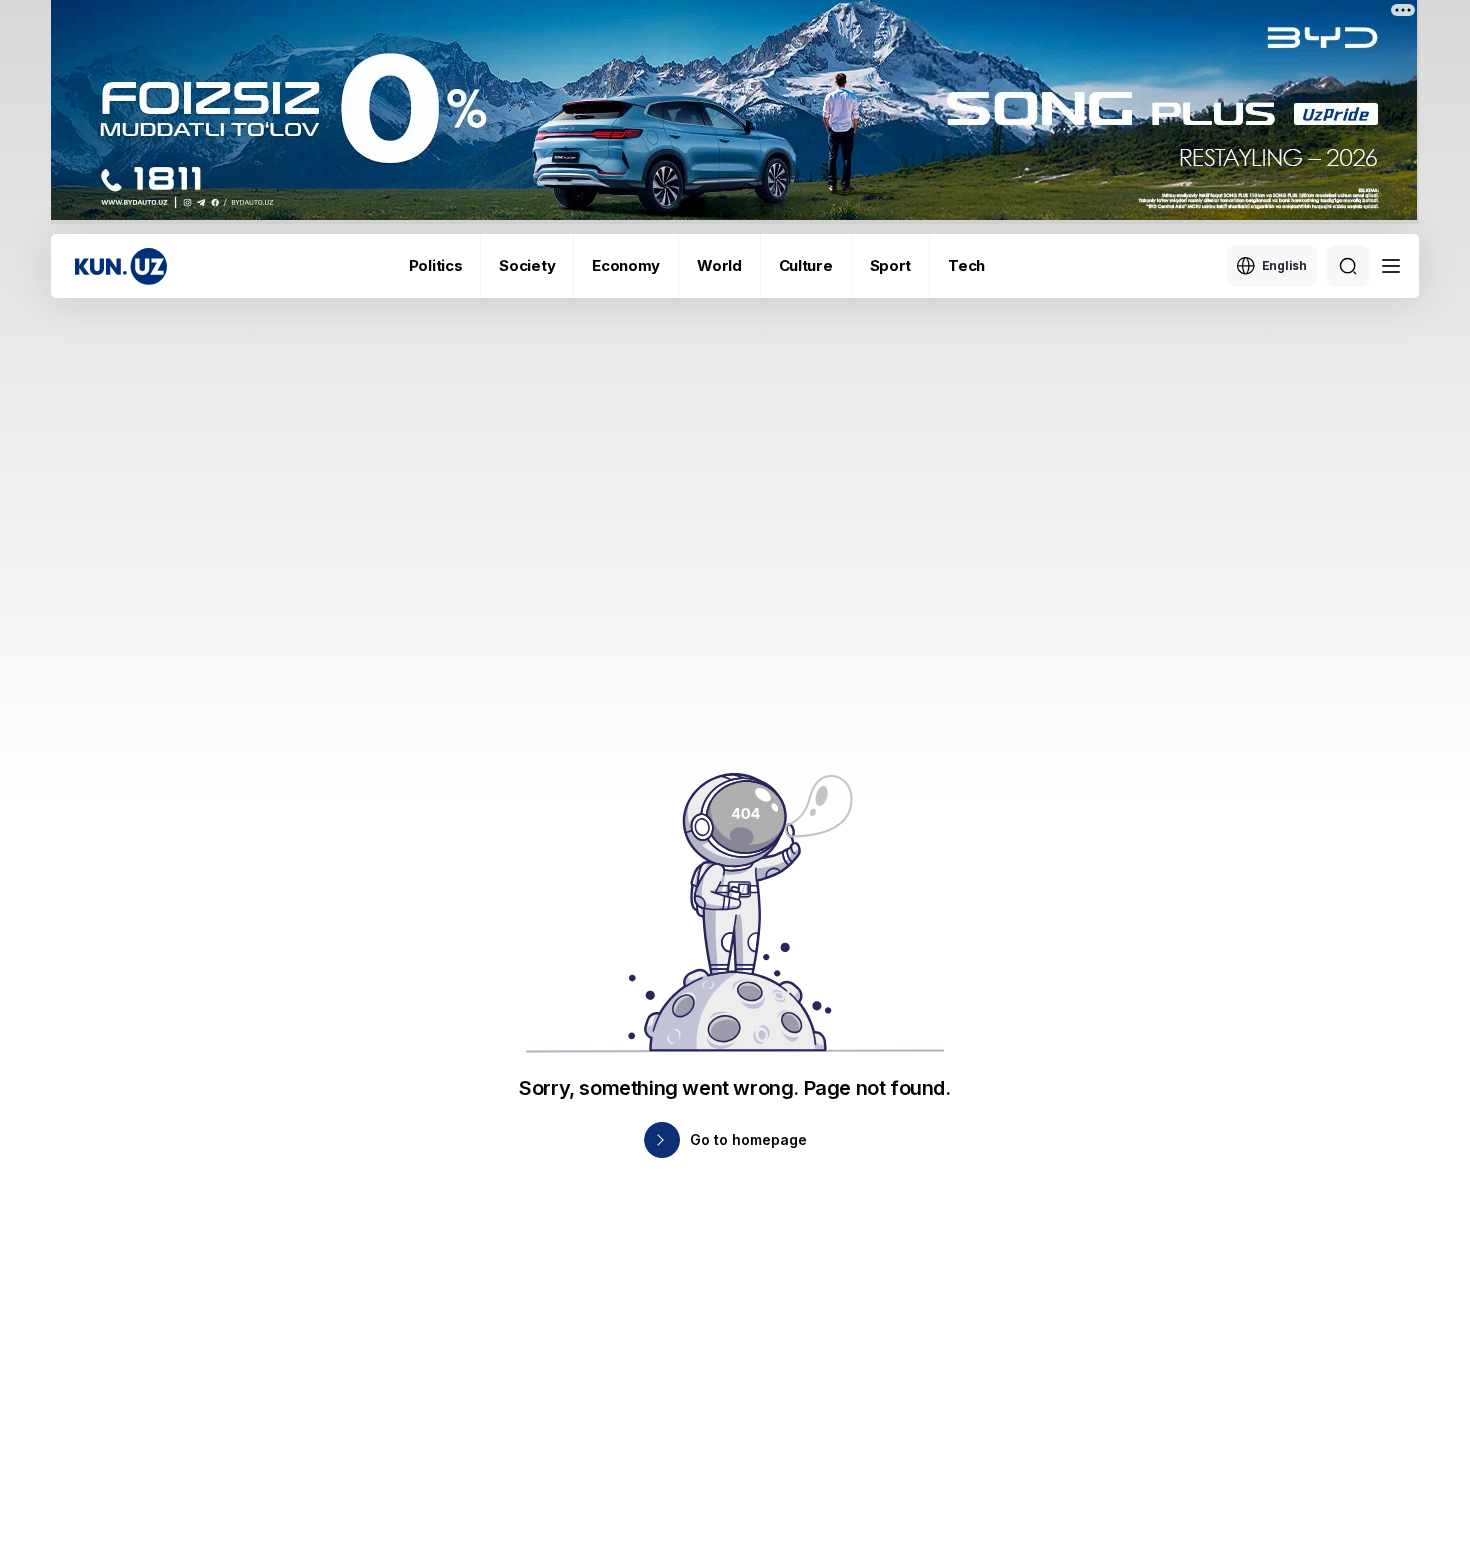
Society (527, 265)
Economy (626, 265)
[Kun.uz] (121, 266)
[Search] (1348, 266)
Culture (806, 265)
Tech (966, 265)
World (719, 265)
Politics (436, 265)
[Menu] (1391, 266)
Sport (891, 265)
